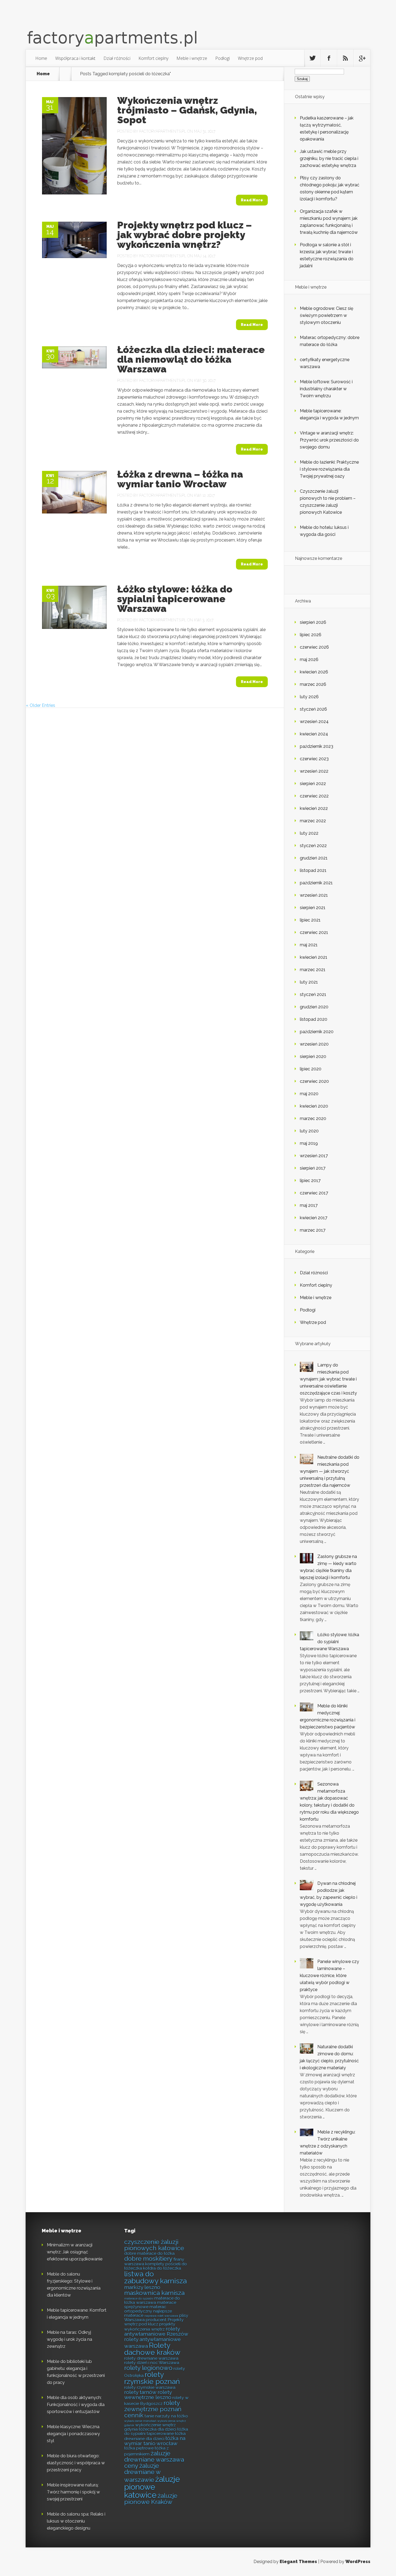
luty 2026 (309, 697)
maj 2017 (309, 1205)
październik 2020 (317, 1032)
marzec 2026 (313, 684)
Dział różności (117, 58)
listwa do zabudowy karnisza (155, 2277)
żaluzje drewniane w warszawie (142, 2473)
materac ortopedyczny (145, 2309)
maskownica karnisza (154, 2293)
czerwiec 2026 (314, 647)
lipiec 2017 (310, 1181)
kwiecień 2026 (314, 672)
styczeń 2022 (313, 846)
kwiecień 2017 (314, 1218)
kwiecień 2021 (314, 957)
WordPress (358, 2562)
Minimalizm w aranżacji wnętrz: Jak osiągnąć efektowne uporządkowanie (75, 2252)
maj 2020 (309, 1094)
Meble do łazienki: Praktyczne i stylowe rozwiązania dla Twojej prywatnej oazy (329, 469)
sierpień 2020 (313, 1056)
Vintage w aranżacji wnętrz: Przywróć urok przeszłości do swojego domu (329, 440)
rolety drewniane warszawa (151, 2358)
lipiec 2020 (311, 1069)
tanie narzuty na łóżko (166, 2416)
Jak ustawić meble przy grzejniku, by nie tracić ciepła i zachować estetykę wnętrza (329, 158)
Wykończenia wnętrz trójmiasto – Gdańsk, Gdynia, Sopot (187, 110)
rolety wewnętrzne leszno (148, 2395)
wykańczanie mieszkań (140, 2421)
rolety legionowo (148, 2368)
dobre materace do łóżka (149, 2253)
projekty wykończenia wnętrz (150, 2327)
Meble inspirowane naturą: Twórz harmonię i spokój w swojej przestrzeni (73, 2492)
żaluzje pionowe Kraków (151, 2499)
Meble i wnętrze (192, 58)
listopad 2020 (314, 1019)
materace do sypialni (139, 2298)
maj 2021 (309, 945)
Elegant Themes (298, 2562)
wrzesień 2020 (314, 1044)
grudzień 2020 (314, 1007)
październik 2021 (316, 883)
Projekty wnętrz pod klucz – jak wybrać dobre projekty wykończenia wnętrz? (185, 235)
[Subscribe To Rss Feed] (345, 58)
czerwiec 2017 (314, 1193)
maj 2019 (309, 1143)
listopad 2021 (313, 870)
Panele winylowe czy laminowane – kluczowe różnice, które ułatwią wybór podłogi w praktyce (329, 1976)
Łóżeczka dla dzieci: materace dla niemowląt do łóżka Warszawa (191, 359)
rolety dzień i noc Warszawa (152, 2363)
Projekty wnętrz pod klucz (154, 2322)
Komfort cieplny (153, 58)
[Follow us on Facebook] (329, 58)
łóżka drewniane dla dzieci (155, 2436)
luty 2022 (309, 833)
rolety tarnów (140, 2392)
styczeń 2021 (313, 994)
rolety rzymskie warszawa (150, 2387)
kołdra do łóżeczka (162, 2268)
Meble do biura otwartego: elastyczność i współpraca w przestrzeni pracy (76, 2463)
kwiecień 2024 (314, 734)
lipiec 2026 (311, 635)
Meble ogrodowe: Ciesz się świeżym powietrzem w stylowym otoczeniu (326, 315)
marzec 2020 (313, 1119)
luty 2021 (309, 982)
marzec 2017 (313, 1230)
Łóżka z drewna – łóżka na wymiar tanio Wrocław (180, 479)
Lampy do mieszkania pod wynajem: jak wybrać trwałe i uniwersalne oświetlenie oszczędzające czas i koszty (328, 1379)
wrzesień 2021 (314, 895)
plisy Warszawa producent (156, 2318)
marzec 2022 (313, 821)
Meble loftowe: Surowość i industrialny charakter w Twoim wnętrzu (326, 389)
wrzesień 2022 (314, 771)
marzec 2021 (313, 970)
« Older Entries (41, 705)
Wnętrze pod (250, 58)
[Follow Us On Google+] (362, 58)
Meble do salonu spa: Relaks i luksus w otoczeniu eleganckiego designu (76, 2521)
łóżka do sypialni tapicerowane (156, 2431)
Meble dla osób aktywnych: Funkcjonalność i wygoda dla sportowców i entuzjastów (76, 2405)
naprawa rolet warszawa (161, 2316)
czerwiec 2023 (314, 759)
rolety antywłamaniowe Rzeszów (156, 2331)
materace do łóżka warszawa (152, 2300)
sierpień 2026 (313, 622)
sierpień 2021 (313, 908)
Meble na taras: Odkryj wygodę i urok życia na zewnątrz (70, 2339)
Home (41, 58)
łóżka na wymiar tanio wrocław (155, 2441)
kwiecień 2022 (314, 808)
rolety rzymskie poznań (152, 2378)
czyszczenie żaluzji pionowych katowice (154, 2245)
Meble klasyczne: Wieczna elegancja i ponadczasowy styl (73, 2434)
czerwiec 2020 (314, 1081)
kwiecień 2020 (314, 1106)
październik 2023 (317, 746)
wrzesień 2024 (314, 722)
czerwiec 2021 (314, 932)
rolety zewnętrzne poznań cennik (153, 2409)
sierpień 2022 (313, 784)
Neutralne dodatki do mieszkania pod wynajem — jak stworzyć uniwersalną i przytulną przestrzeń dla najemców (330, 1471)
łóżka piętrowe (139, 2448)
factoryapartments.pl (163, 131)
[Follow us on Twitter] (312, 58)
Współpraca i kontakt (75, 58)
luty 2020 (309, 1131)
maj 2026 (309, 660)
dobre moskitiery (148, 2259)
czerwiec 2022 (314, 796)
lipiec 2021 (310, 920)
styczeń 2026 (313, 709)
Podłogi (223, 58)
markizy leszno (142, 2287)
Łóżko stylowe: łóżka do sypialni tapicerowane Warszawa (175, 599)
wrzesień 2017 (314, 1156)
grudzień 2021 (314, 858)
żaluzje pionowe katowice (152, 2487)
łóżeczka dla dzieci (157, 2429)
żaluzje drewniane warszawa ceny (154, 2459)
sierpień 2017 (313, 1168)
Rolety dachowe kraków (152, 2349)
